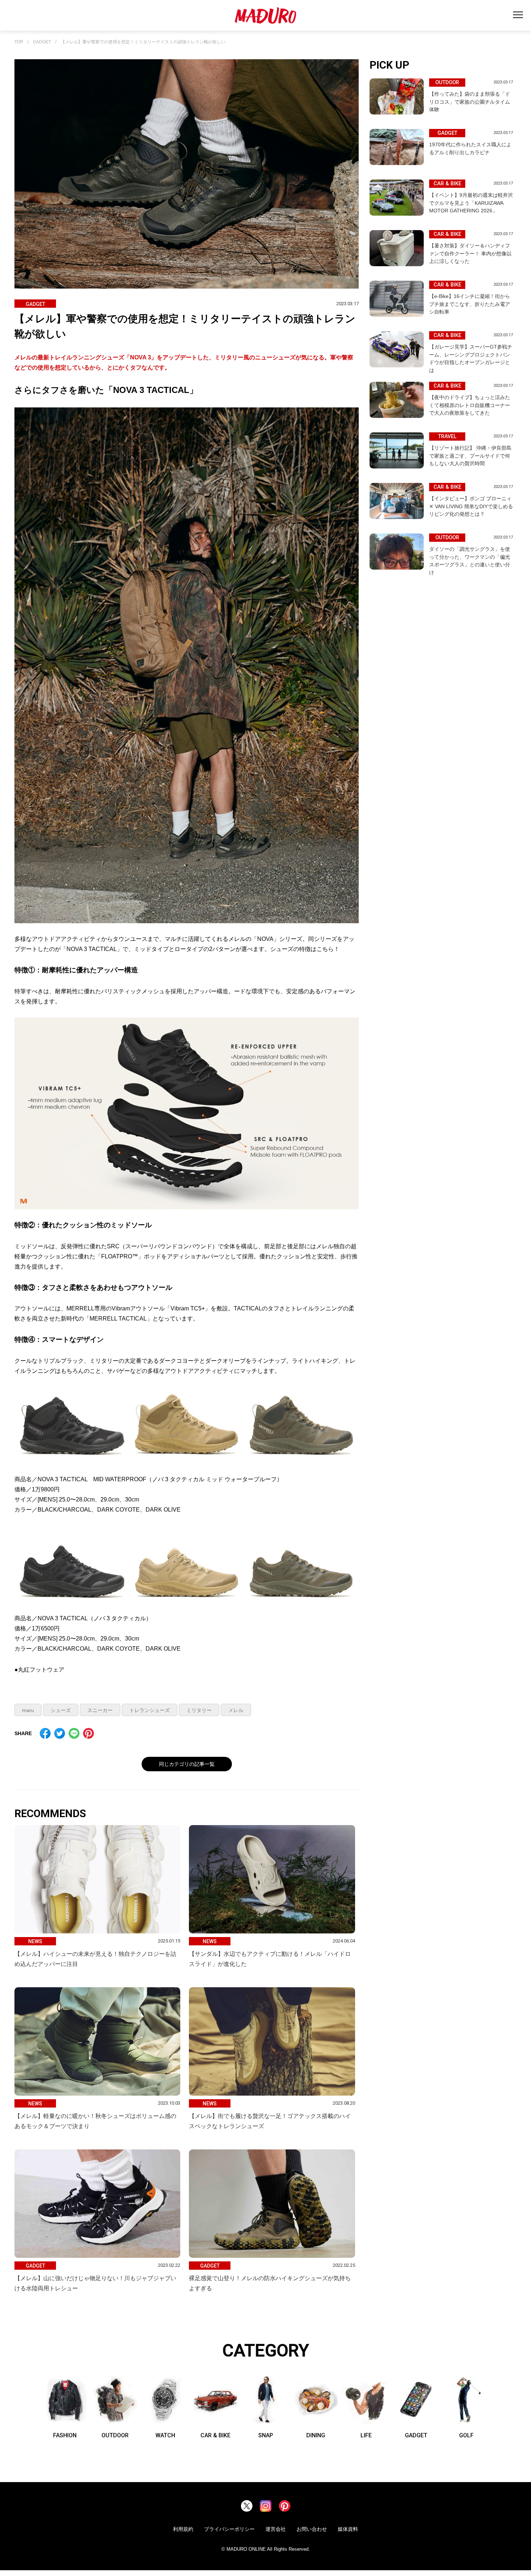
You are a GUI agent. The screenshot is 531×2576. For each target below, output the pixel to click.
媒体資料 (348, 2529)
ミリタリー (199, 1710)
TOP (19, 42)
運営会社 (276, 2529)
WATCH (165, 2435)
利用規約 (183, 2529)
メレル (236, 1710)
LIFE (366, 2435)
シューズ (61, 1710)
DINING (316, 2435)
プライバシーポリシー (229, 2529)
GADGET (42, 42)
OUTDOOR (115, 2435)
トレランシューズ (150, 1710)
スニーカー (100, 1710)
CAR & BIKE (215, 2435)
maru (28, 1710)
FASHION (65, 2435)
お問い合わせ (312, 2529)
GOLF (466, 2435)
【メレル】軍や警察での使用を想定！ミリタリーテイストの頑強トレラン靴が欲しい (143, 42)
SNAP (266, 2435)
